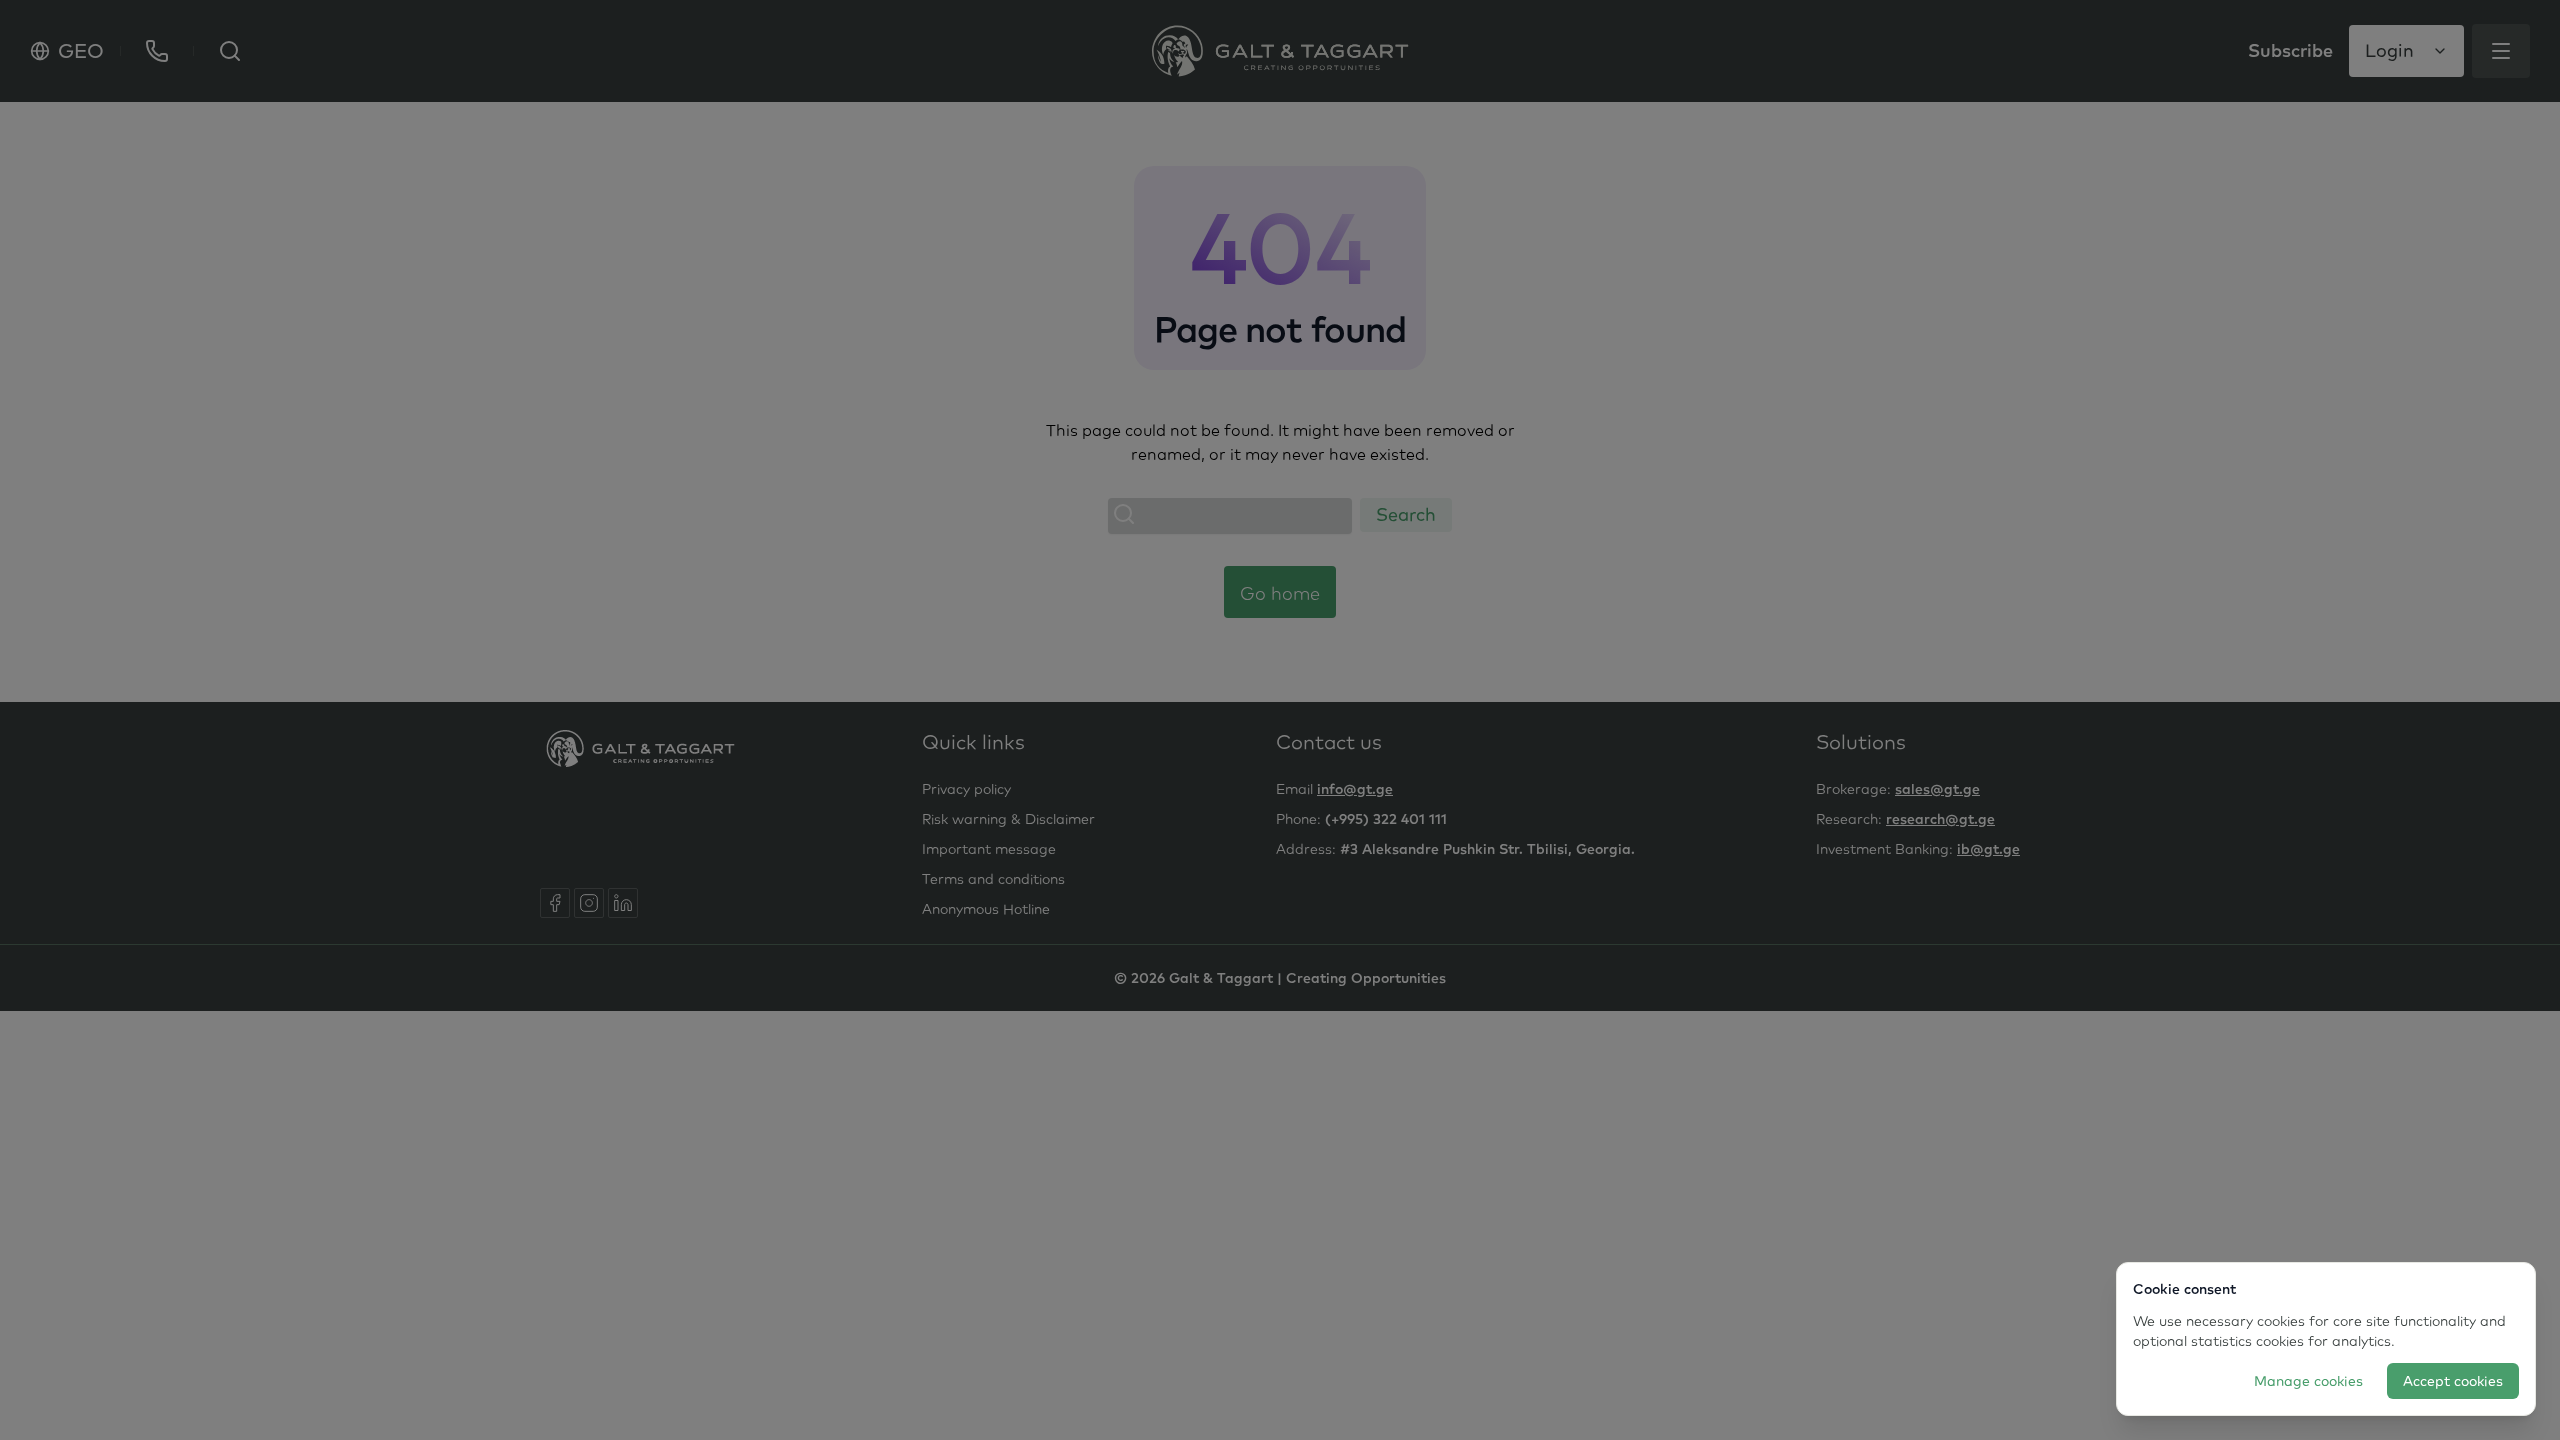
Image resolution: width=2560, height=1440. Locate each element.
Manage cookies (2308, 1381)
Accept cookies (2453, 1381)
